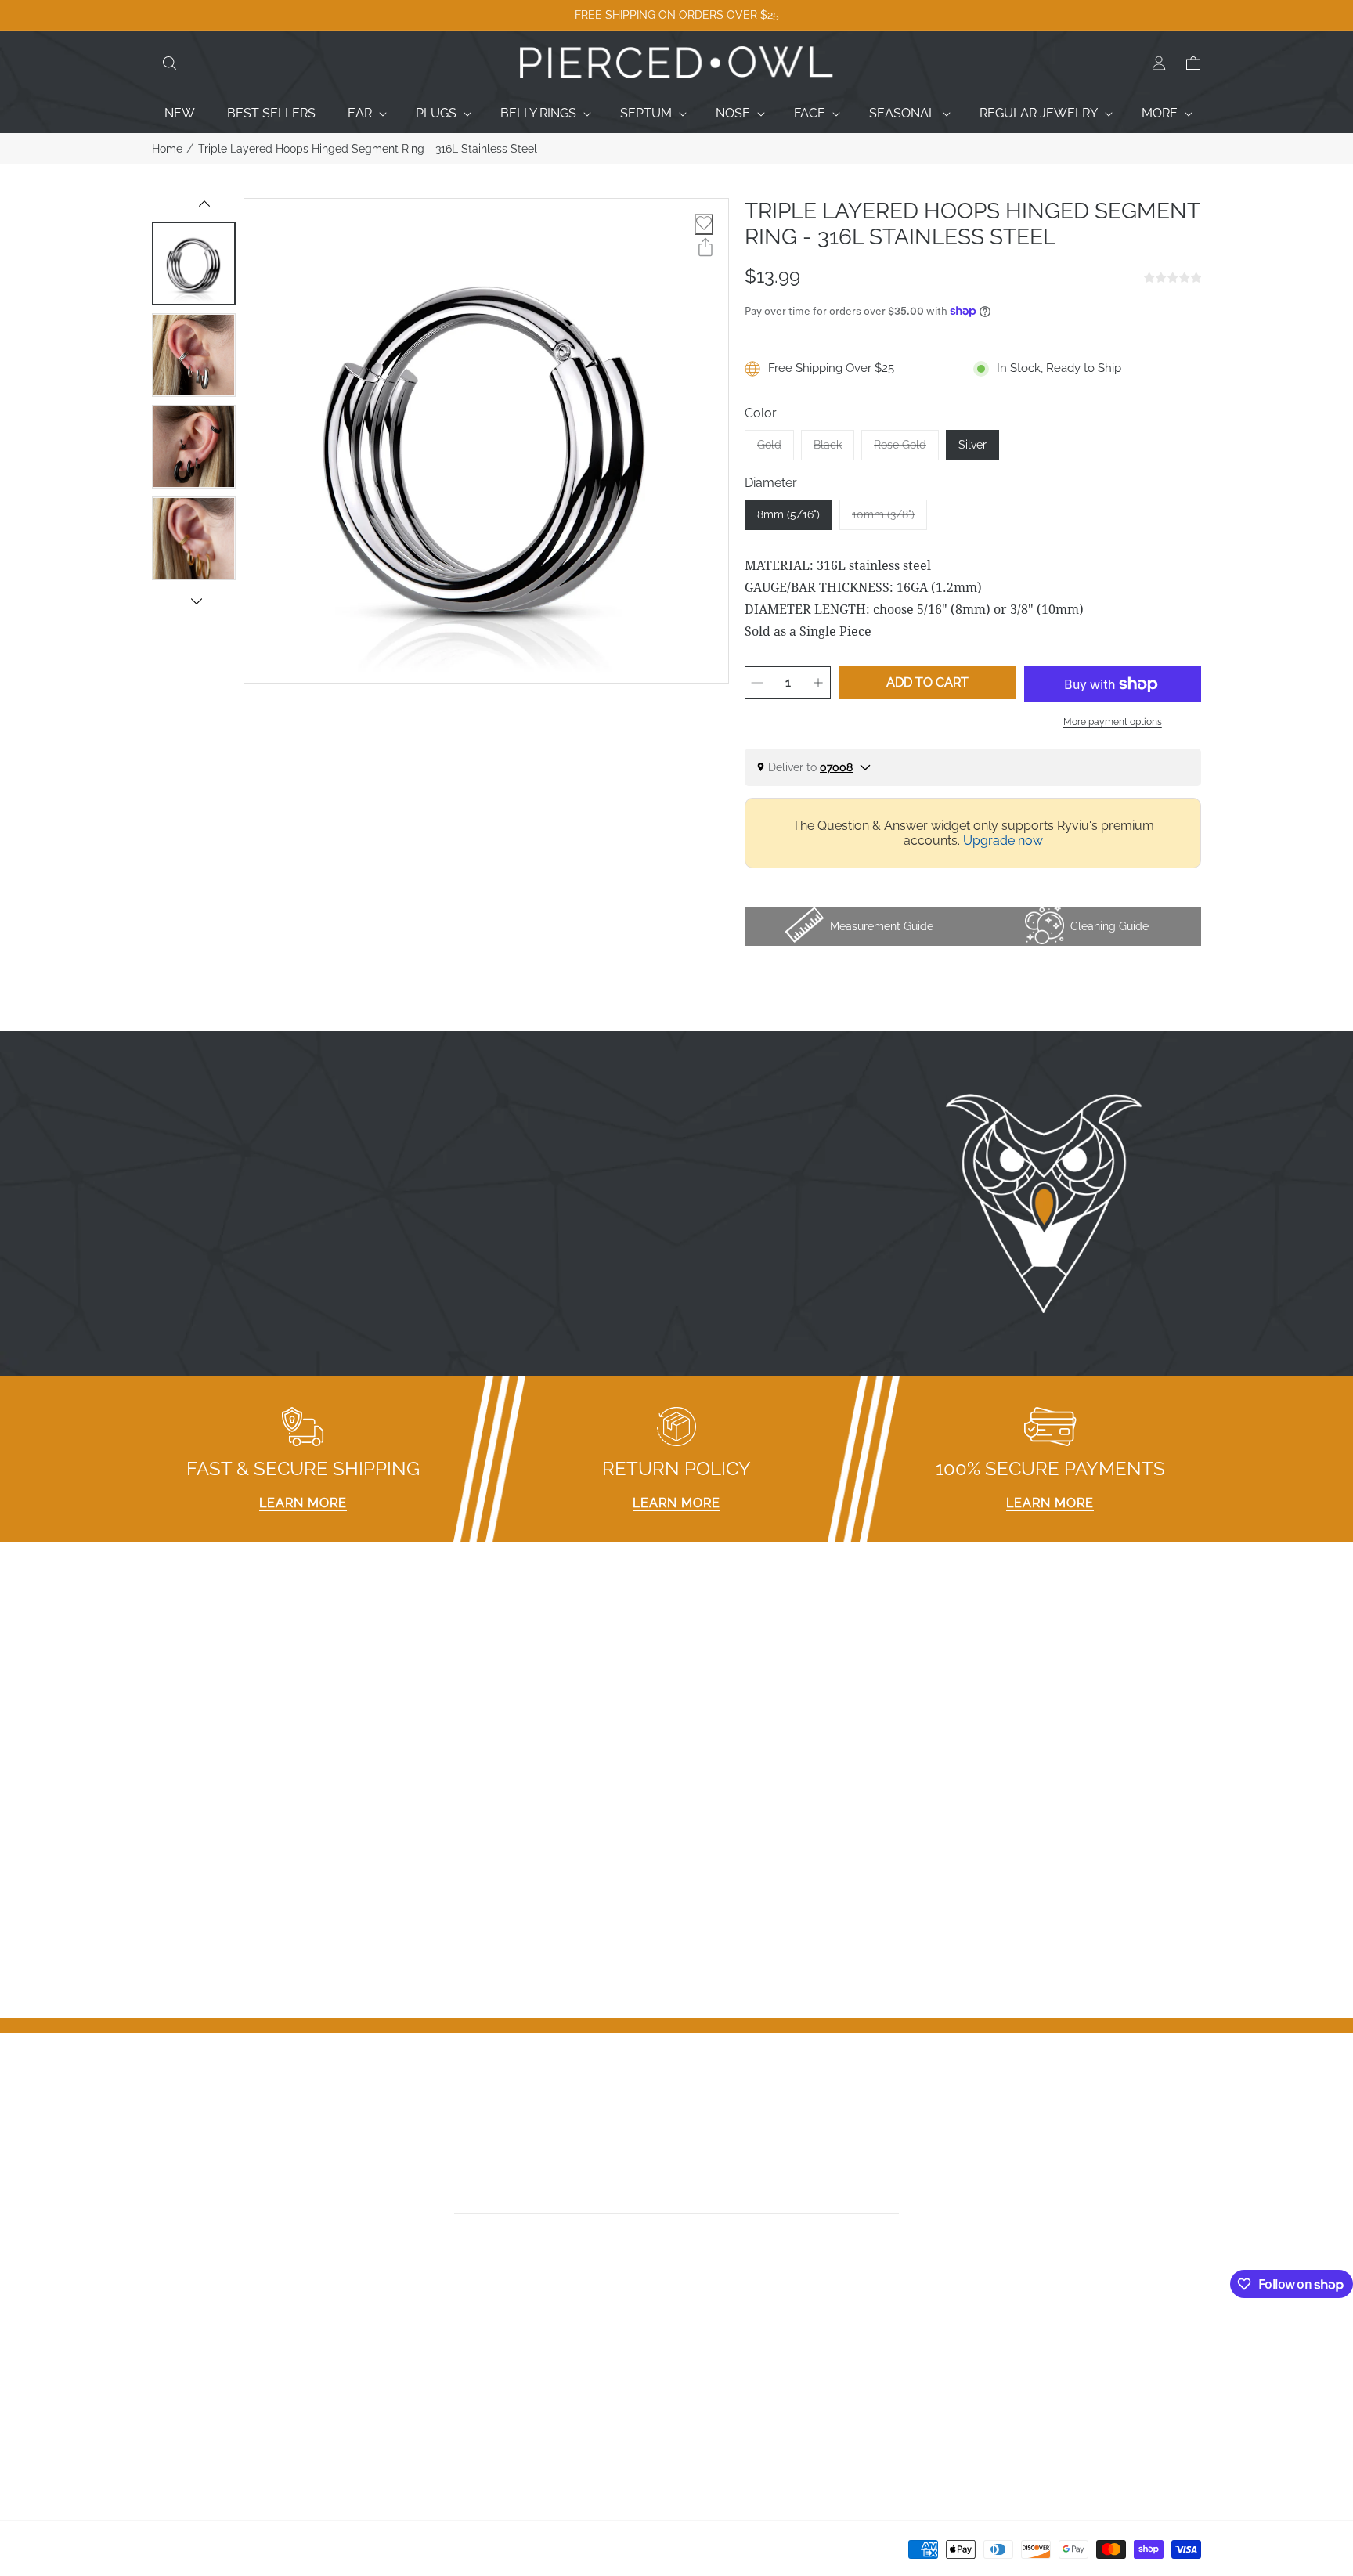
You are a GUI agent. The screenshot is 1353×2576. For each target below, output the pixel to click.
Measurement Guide (477, 2366)
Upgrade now (1003, 841)
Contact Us (184, 2366)
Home (167, 149)
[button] (169, 63)
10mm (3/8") (889, 519)
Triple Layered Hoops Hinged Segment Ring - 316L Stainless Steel (368, 149)
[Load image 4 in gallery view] (194, 538)
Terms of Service (467, 2447)
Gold (776, 449)
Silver (972, 445)
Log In (969, 2345)
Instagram (714, 2366)
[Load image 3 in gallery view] (194, 447)
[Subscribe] (894, 2197)
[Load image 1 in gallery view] (194, 263)
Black (834, 449)
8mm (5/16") (788, 514)
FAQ (430, 2345)
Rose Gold (906, 449)
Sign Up (973, 2366)
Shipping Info (456, 2427)
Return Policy (456, 2406)
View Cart (978, 2386)
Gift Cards (180, 2406)
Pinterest (709, 2406)
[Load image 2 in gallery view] (194, 355)
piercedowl (223, 2554)
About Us (179, 2386)
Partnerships (454, 2386)
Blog (166, 2447)
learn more (303, 1503)
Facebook (713, 2345)
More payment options (1113, 722)
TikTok (702, 2386)
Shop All (176, 2427)
